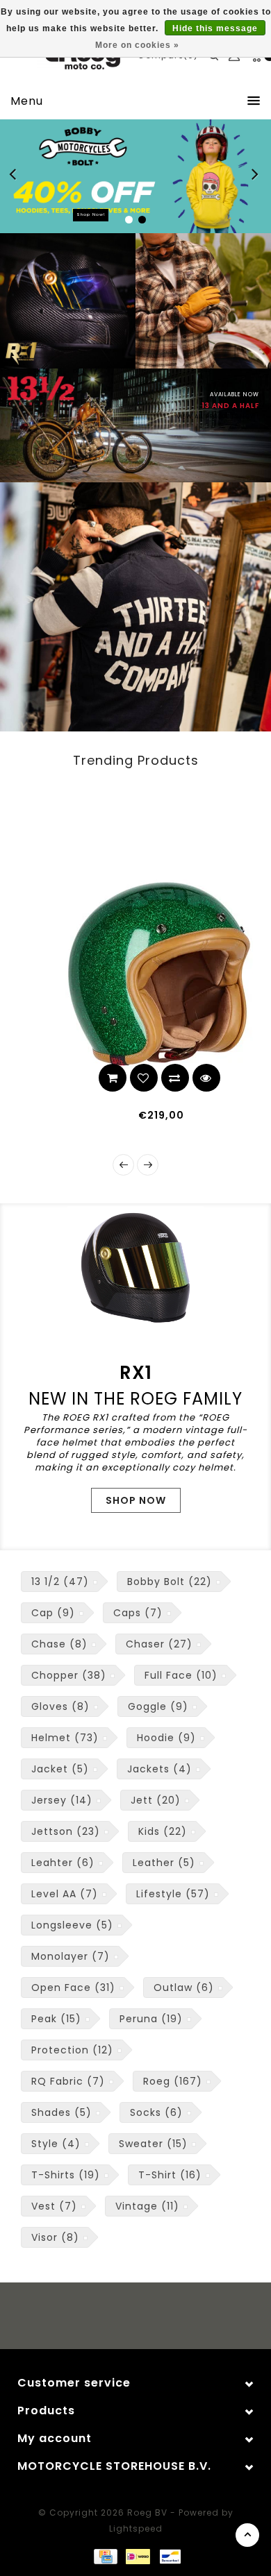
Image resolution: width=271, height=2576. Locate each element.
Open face (73, 1988)
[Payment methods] (105, 2556)
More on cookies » (137, 45)
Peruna (151, 2019)
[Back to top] (247, 2535)
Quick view (183, 1078)
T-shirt (170, 2175)
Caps (138, 1613)
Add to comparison (151, 1078)
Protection (72, 2050)
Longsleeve (72, 1925)
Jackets (159, 1769)
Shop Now (136, 1500)
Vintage (147, 2206)
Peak (56, 2019)
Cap (53, 1613)
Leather (164, 1863)
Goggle (158, 1706)
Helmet (65, 1738)
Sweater (153, 2144)
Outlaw (184, 1988)
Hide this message (215, 28)
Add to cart (89, 1078)
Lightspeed (136, 2528)
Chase (59, 1644)
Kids (163, 1831)
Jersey (62, 1800)
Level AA (65, 1894)
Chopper (69, 1675)
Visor (55, 2237)
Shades (61, 2112)
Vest (54, 2206)
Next (256, 176)
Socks (156, 2112)
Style (56, 2144)
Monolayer (71, 1956)
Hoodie (166, 1738)
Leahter (63, 1863)
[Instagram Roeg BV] (149, 2318)
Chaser (159, 1644)
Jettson (66, 1831)
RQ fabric (68, 2081)
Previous (17, 176)
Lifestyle (173, 1894)
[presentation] (123, 1165)
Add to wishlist (120, 1078)
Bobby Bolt (170, 1582)
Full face (181, 1675)
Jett (156, 1800)
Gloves (60, 1706)
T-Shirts (66, 2175)
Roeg (173, 2081)
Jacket (60, 1769)
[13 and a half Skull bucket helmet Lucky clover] (135, 974)
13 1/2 (60, 1582)
